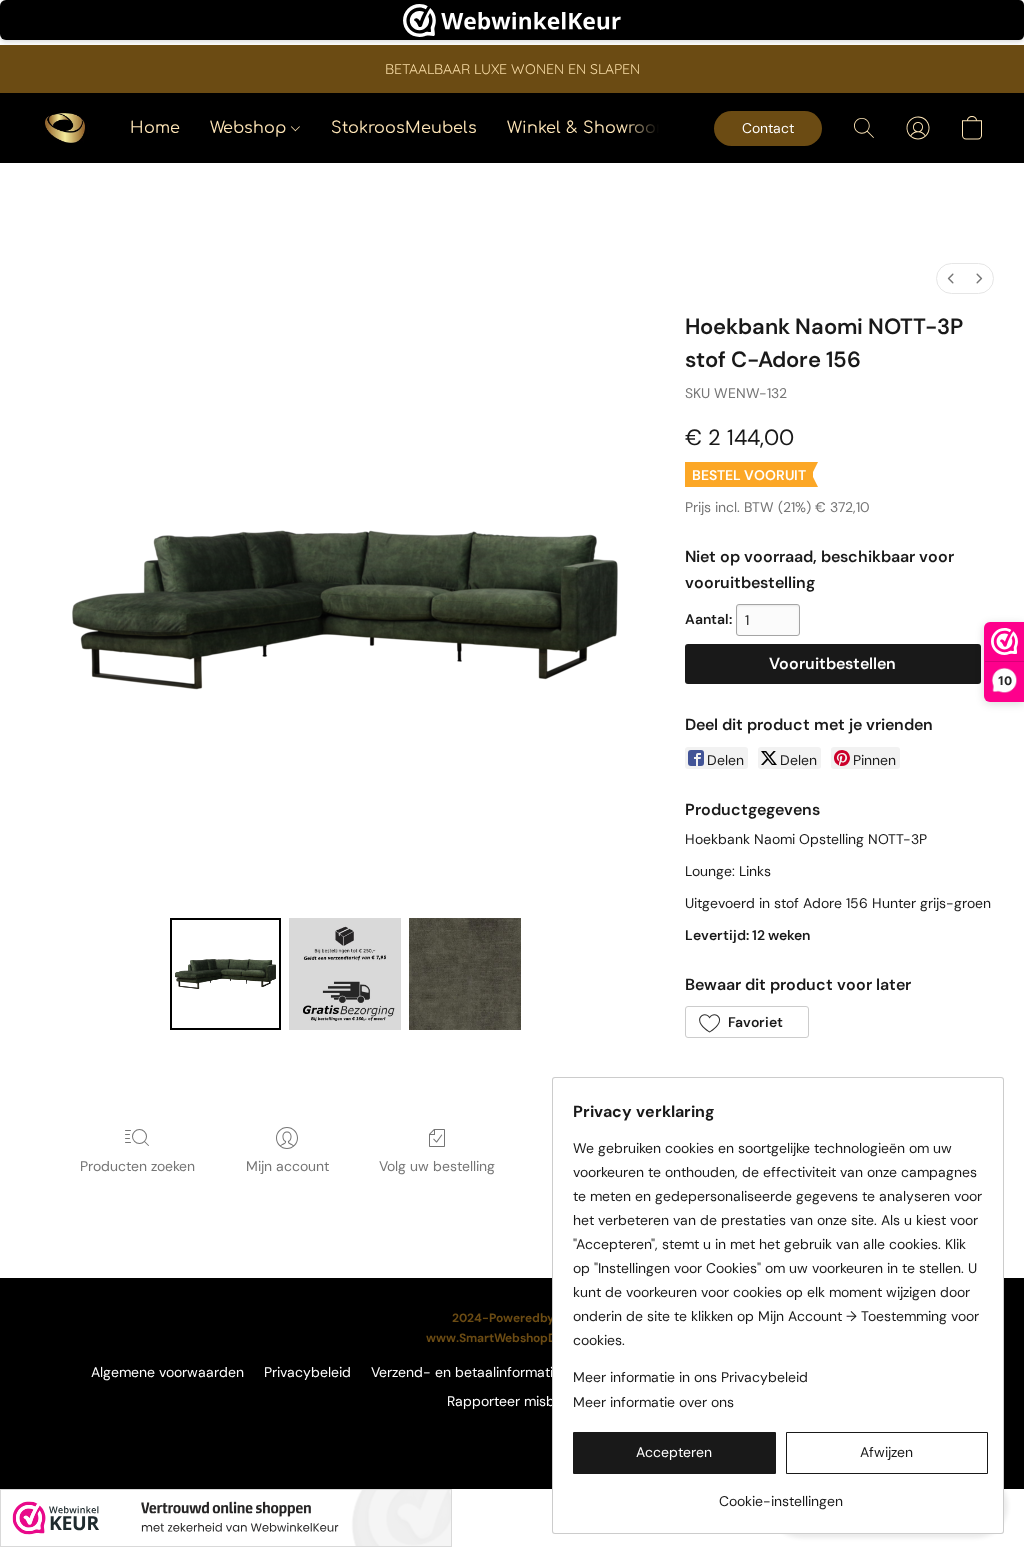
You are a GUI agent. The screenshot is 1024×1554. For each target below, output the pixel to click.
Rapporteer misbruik (512, 1401)
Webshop (250, 128)
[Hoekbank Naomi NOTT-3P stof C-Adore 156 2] (465, 974)
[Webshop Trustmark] (226, 1518)
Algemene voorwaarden (167, 1372)
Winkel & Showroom (589, 128)
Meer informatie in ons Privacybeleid (690, 1377)
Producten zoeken (137, 1166)
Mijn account (287, 1166)
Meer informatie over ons (653, 1402)
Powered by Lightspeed (512, 1435)
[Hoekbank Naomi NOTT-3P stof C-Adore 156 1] (345, 974)
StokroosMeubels (404, 128)
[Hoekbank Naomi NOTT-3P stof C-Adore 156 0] (226, 974)
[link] (780, 1493)
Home (155, 128)
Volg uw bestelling (437, 1166)
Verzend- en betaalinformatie (466, 1372)
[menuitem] (951, 278)
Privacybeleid (307, 1372)
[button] (65, 128)
